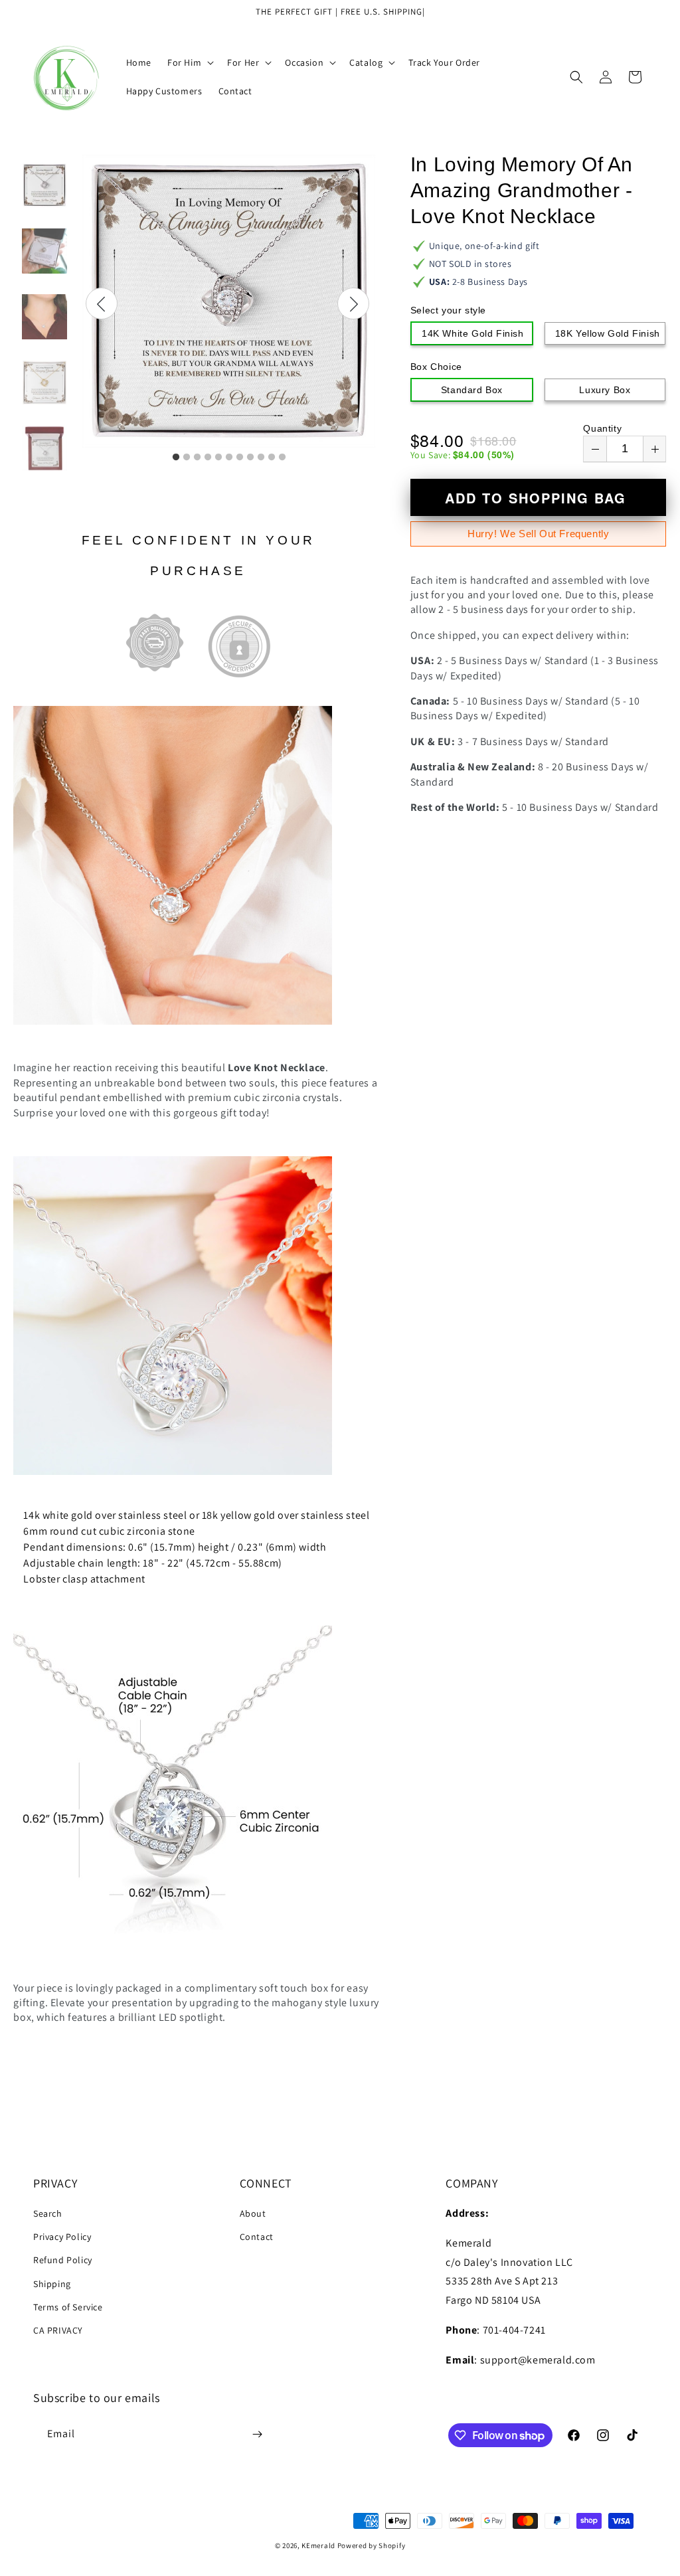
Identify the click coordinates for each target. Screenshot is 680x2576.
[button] (189, 62)
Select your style (448, 310)
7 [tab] (240, 458)
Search (48, 2213)
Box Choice (436, 367)
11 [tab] (282, 458)
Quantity (602, 428)
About (253, 2213)
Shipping (52, 2284)
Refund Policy (63, 2260)
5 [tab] (218, 458)
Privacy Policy (62, 2237)
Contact (257, 2237)
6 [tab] (229, 458)
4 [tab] (208, 458)
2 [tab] (187, 458)
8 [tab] (250, 458)
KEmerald (318, 2545)
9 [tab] (261, 458)
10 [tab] (272, 458)
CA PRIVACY (58, 2330)
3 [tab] (197, 458)
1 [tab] (176, 458)
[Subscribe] (257, 2434)
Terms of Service (68, 2307)
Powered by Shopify (372, 2545)
